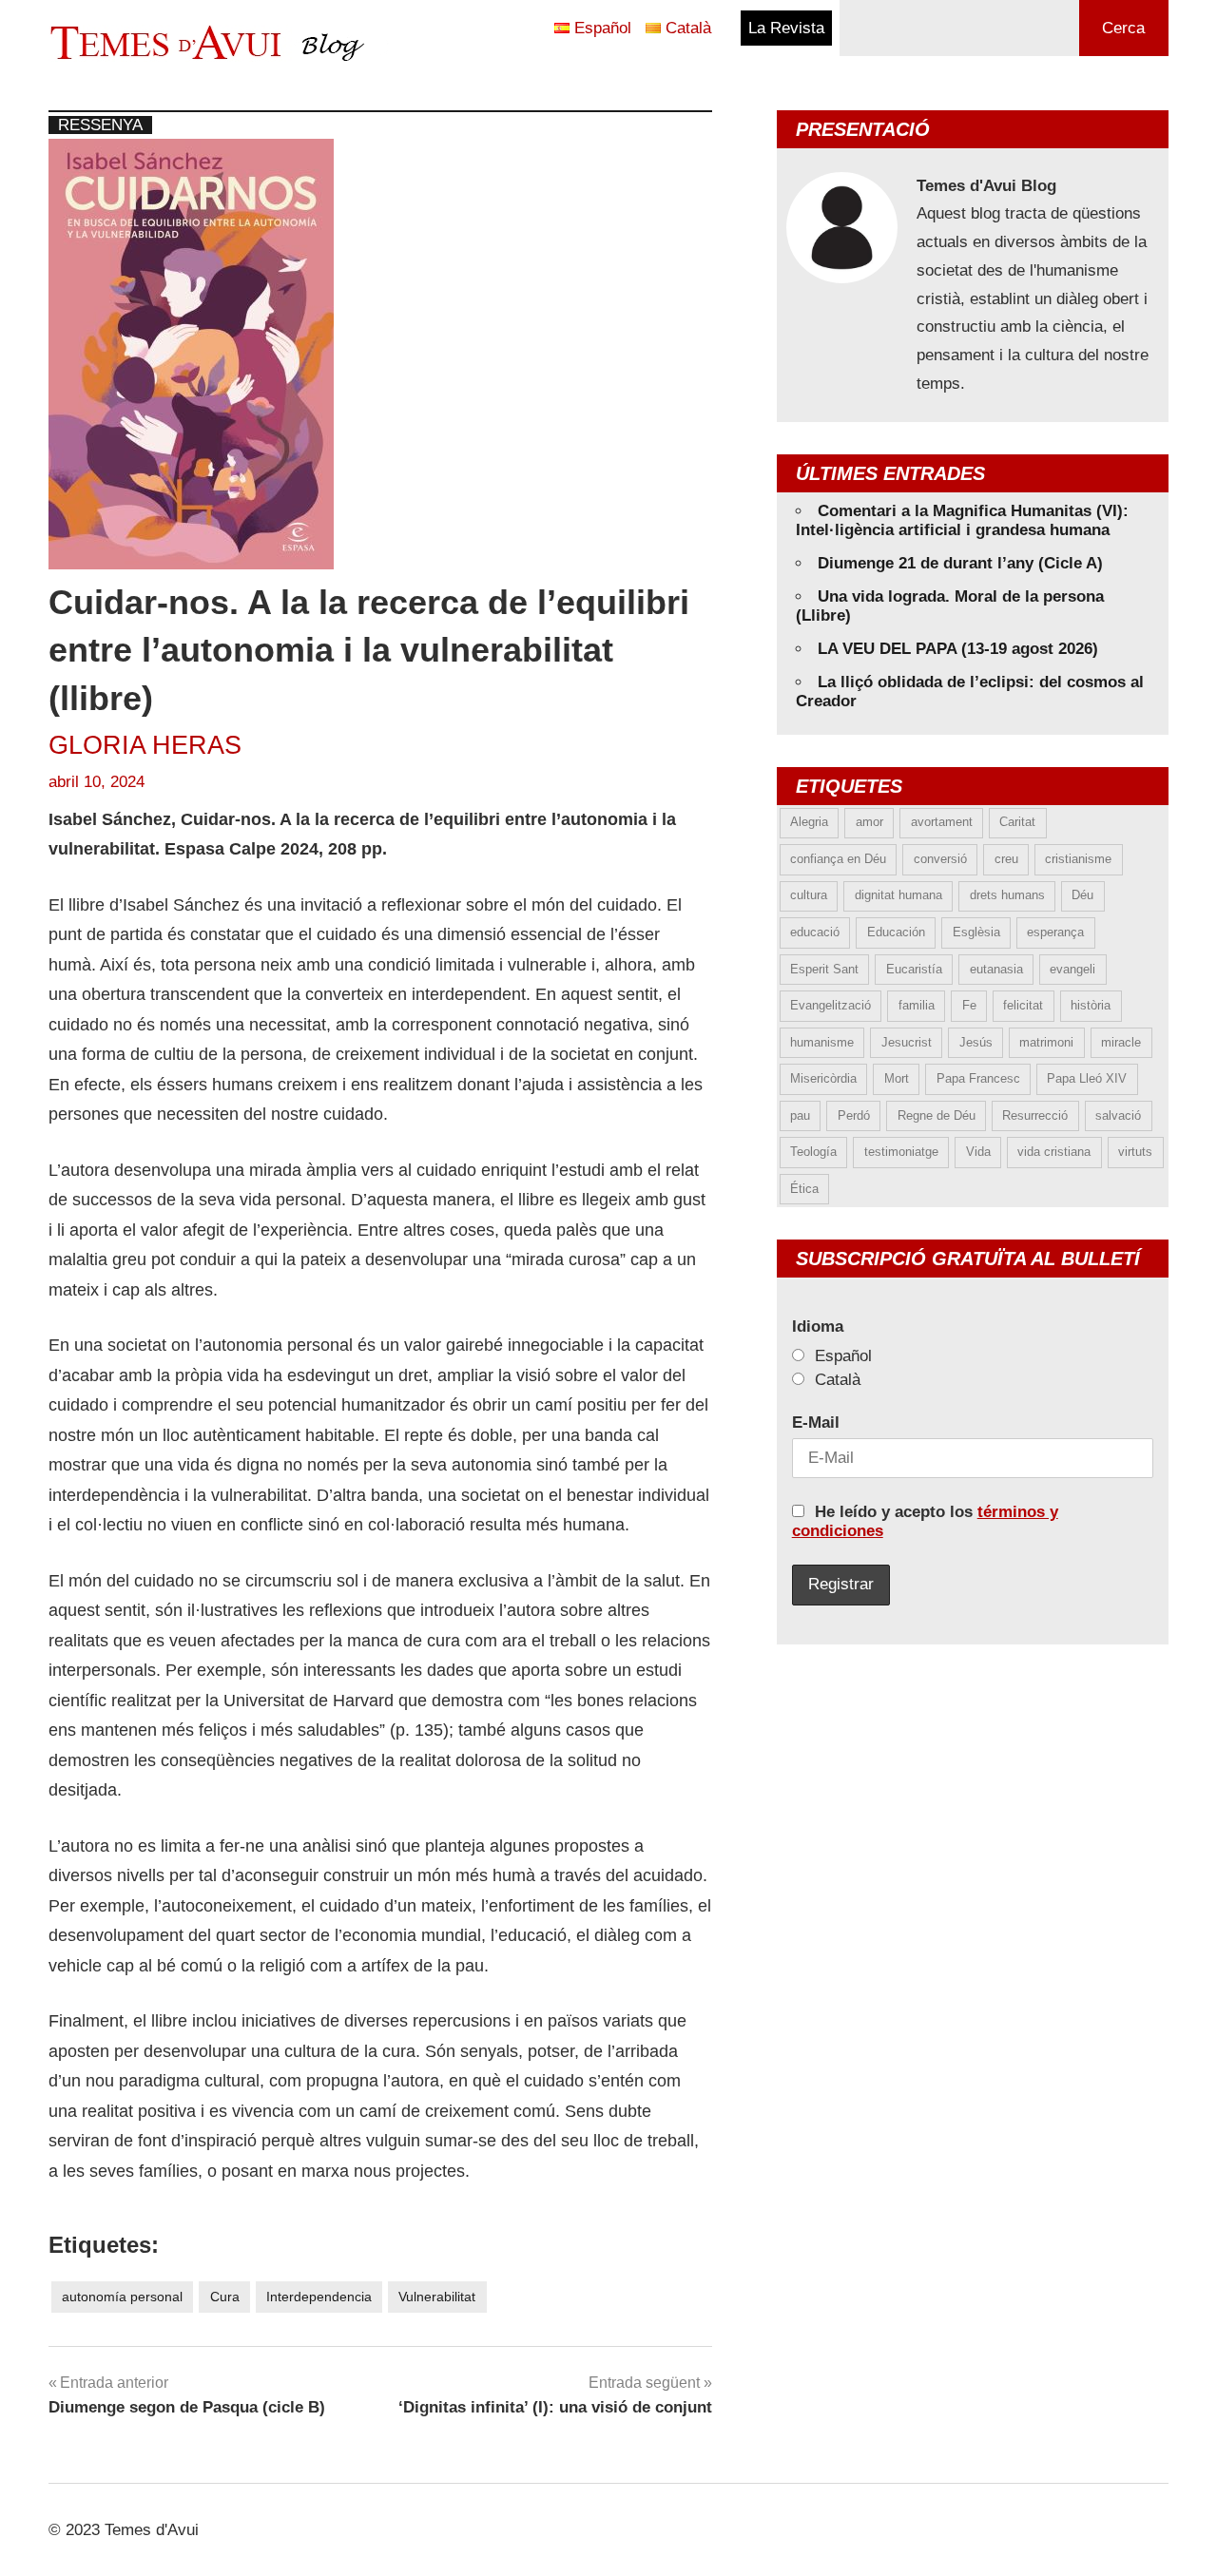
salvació (1118, 1115)
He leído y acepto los (925, 1521)
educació (815, 932)
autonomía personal (122, 2297)
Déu (1082, 895)
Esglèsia (976, 932)
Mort (897, 1078)
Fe (969, 1005)
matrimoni (1046, 1042)
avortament (942, 822)
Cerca (1123, 28)
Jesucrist (907, 1042)
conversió (940, 859)
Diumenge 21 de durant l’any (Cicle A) (960, 563)
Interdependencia (319, 2297)
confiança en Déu (838, 859)
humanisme (822, 1042)
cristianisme (1078, 859)
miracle (1121, 1042)
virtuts (1135, 1152)
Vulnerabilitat (437, 2297)
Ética (804, 1189)
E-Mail (816, 1423)
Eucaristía (914, 969)
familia (917, 1005)
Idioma (818, 1326)
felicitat (1023, 1005)
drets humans (1007, 895)
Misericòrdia (823, 1078)
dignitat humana (898, 895)
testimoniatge (901, 1152)
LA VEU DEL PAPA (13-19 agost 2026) (958, 649)
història (1091, 1005)
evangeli (1072, 969)
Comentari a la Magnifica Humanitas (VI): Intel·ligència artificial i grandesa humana (962, 520)
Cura (225, 2297)
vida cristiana (1054, 1152)
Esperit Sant (824, 969)
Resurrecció (1035, 1115)
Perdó (854, 1115)
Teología (813, 1152)
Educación (896, 932)
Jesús (976, 1042)
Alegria (809, 822)
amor (869, 822)
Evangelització (831, 1005)
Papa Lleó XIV (1087, 1078)
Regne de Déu (937, 1115)
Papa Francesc (978, 1078)
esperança (1055, 932)
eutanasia (996, 969)
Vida (978, 1152)
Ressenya (100, 125)
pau (800, 1115)
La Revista (786, 28)
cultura (809, 895)
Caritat (1017, 822)
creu (1006, 859)
